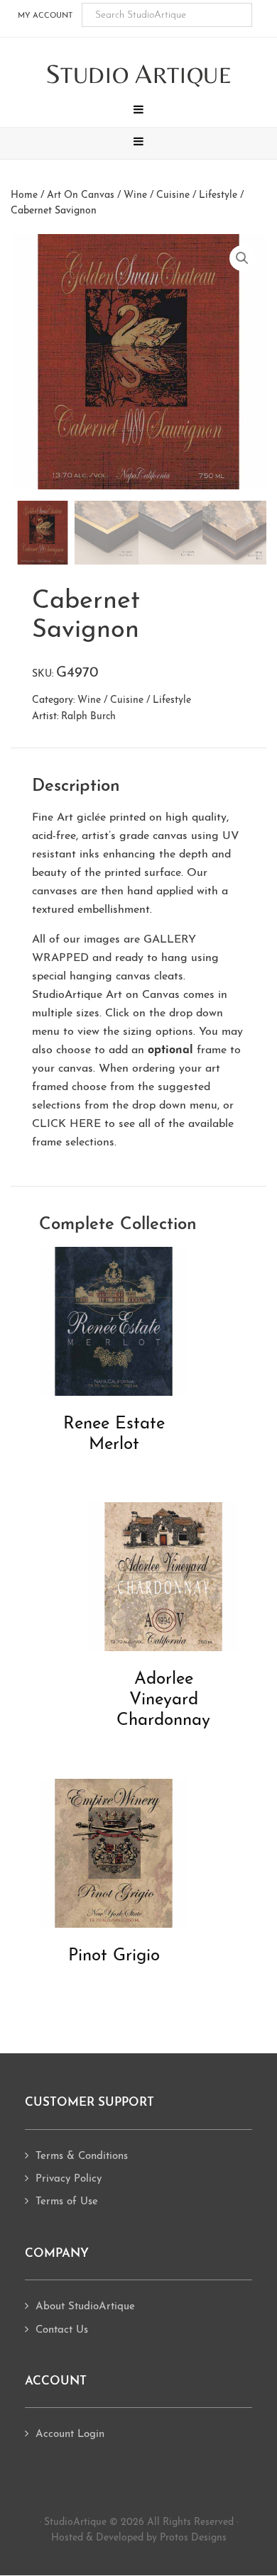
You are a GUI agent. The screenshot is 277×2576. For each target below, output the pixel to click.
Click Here (66, 1124)
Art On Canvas (81, 195)
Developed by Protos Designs (161, 2538)
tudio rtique (139, 75)
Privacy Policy (69, 2179)
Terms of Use (67, 2202)
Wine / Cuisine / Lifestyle (180, 195)
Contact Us (62, 2330)
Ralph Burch (88, 717)
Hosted (67, 2538)
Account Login (70, 2435)
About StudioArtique (85, 2307)
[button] (138, 111)
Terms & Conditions (82, 2156)
